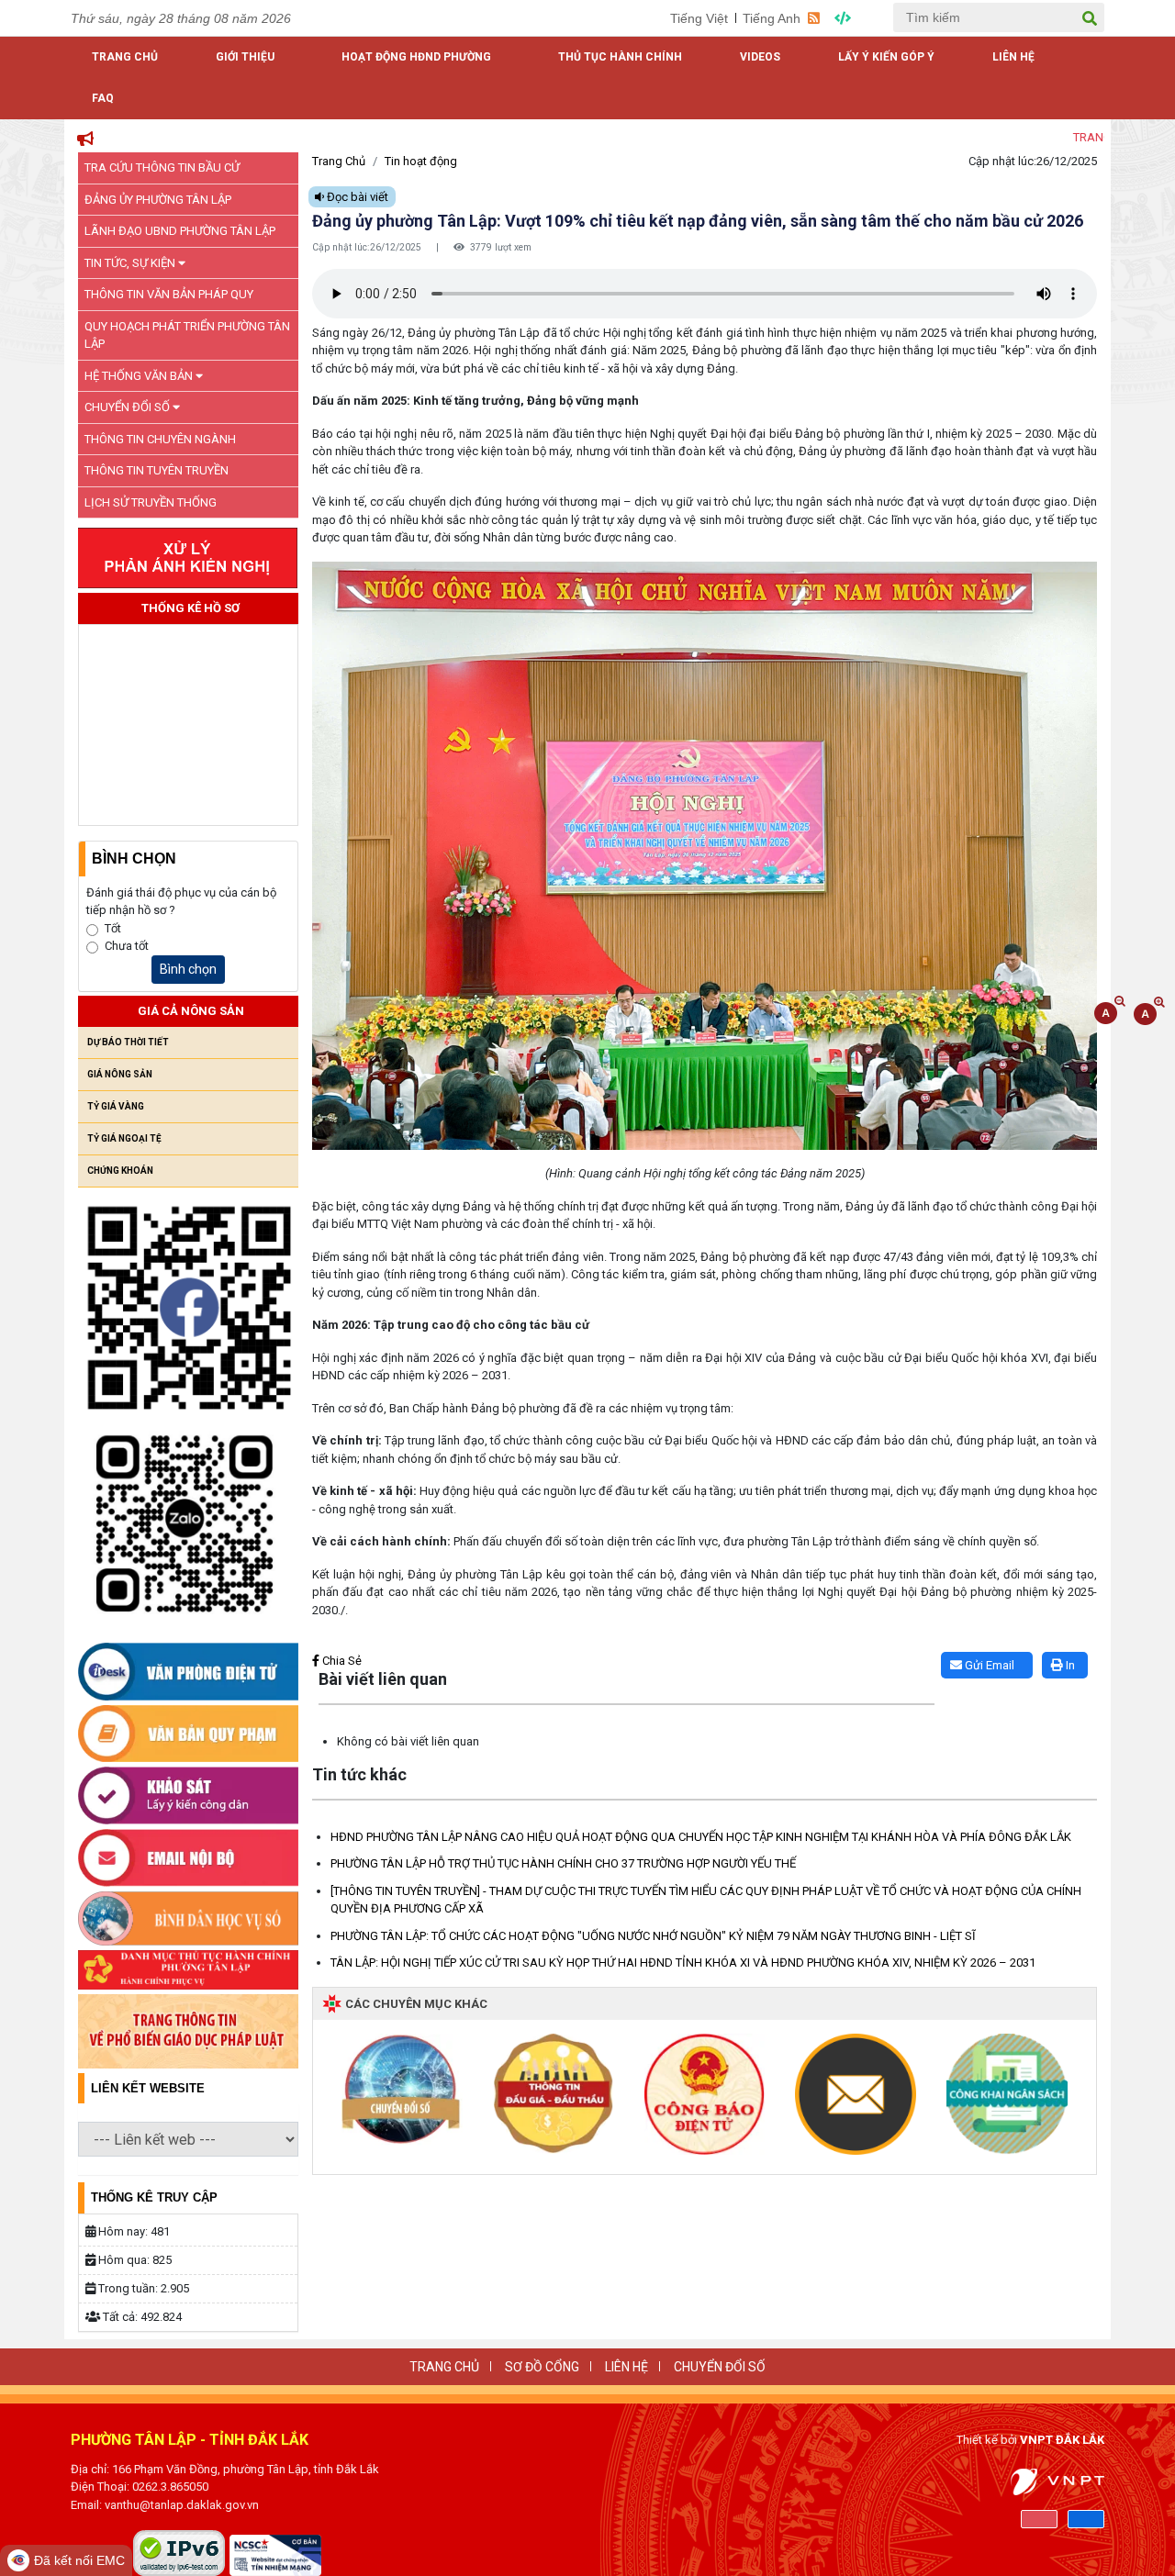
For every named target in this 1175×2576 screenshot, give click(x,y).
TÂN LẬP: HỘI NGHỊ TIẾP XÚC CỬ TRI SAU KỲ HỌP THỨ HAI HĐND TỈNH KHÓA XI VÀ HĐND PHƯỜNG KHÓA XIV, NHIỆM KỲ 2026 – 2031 (683, 1963)
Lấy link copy (340, 1642)
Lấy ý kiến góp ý (886, 57)
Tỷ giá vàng (116, 1106)
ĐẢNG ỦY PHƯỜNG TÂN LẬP (158, 200)
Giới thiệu (245, 57)
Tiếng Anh (772, 18)
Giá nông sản (120, 1074)
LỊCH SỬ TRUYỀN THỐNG (151, 502)
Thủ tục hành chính (620, 57)
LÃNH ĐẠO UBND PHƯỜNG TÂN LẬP (180, 231)
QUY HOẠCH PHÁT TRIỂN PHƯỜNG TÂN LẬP (187, 335)
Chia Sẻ (341, 1661)
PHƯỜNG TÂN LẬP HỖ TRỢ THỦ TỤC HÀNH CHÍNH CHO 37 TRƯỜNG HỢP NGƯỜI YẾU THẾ (563, 1863)
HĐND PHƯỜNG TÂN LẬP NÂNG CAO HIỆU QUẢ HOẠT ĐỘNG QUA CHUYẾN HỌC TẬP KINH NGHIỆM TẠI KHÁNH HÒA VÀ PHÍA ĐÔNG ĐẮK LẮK (701, 1837)
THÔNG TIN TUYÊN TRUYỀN (157, 470)
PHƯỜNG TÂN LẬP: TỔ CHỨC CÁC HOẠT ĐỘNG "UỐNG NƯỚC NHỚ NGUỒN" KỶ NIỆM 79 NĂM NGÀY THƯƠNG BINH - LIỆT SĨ (653, 1936)
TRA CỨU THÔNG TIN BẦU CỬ (162, 167)
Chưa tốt (127, 946)
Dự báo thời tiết (128, 1042)
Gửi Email (988, 1665)
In (1069, 1665)
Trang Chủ (339, 161)
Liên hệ (1013, 57)
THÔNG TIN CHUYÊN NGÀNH (160, 439)
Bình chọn (188, 969)
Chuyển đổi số (720, 2367)
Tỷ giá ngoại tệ (124, 1138)
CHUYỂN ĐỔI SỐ (129, 407)
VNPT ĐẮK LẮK (1062, 2440)
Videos (760, 57)
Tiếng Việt (699, 18)
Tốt (113, 928)
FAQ (103, 98)
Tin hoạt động (421, 161)
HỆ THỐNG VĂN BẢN (140, 376)
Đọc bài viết (356, 197)
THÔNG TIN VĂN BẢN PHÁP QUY (169, 294)
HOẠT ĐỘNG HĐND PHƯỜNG (416, 57)
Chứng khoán (120, 1171)
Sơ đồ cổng (542, 2367)
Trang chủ (125, 57)
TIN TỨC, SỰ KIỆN (131, 263)
